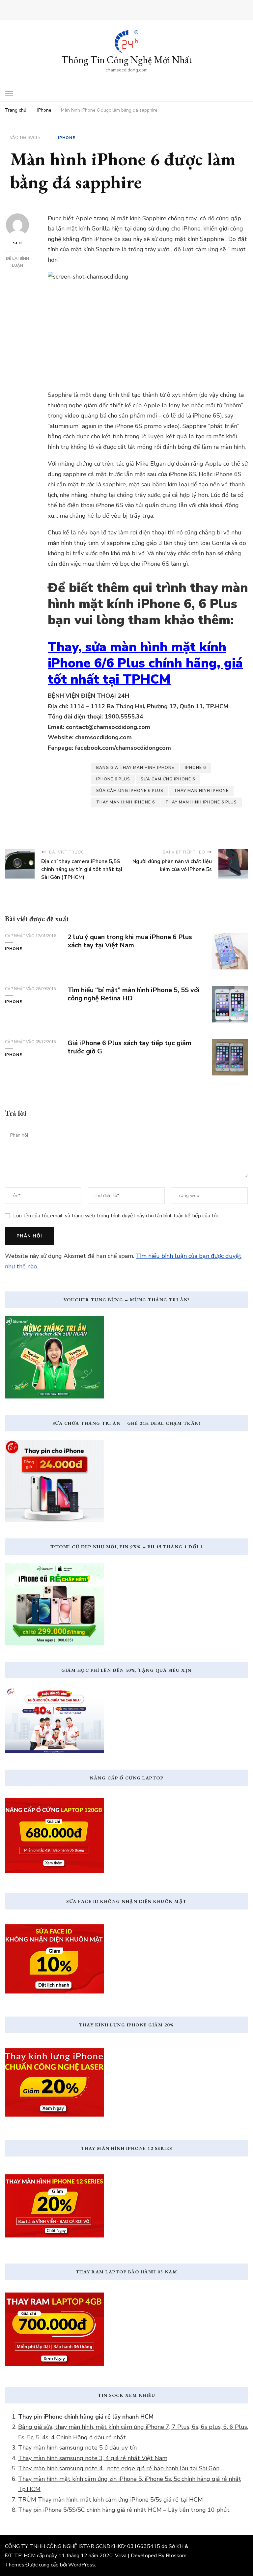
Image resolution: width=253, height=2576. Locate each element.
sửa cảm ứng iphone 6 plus (130, 791)
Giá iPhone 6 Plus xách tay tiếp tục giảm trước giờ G (129, 1047)
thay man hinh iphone (201, 791)
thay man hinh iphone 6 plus (201, 802)
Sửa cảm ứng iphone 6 (168, 779)
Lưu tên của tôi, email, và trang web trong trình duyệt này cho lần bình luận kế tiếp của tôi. (116, 1216)
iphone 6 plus (113, 779)
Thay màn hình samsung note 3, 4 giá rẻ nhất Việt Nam (93, 2458)
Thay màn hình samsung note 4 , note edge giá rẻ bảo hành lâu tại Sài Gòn (119, 2468)
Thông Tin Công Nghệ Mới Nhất (127, 60)
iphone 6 (195, 768)
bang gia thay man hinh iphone (135, 768)
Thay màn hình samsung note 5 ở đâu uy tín (78, 2448)
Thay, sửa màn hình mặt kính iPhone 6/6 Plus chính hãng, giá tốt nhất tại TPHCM (145, 663)
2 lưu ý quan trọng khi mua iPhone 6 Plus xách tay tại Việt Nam (130, 941)
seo (17, 243)
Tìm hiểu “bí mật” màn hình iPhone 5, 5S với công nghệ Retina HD (134, 994)
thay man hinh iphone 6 (126, 802)
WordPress (82, 2565)
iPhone (67, 138)
